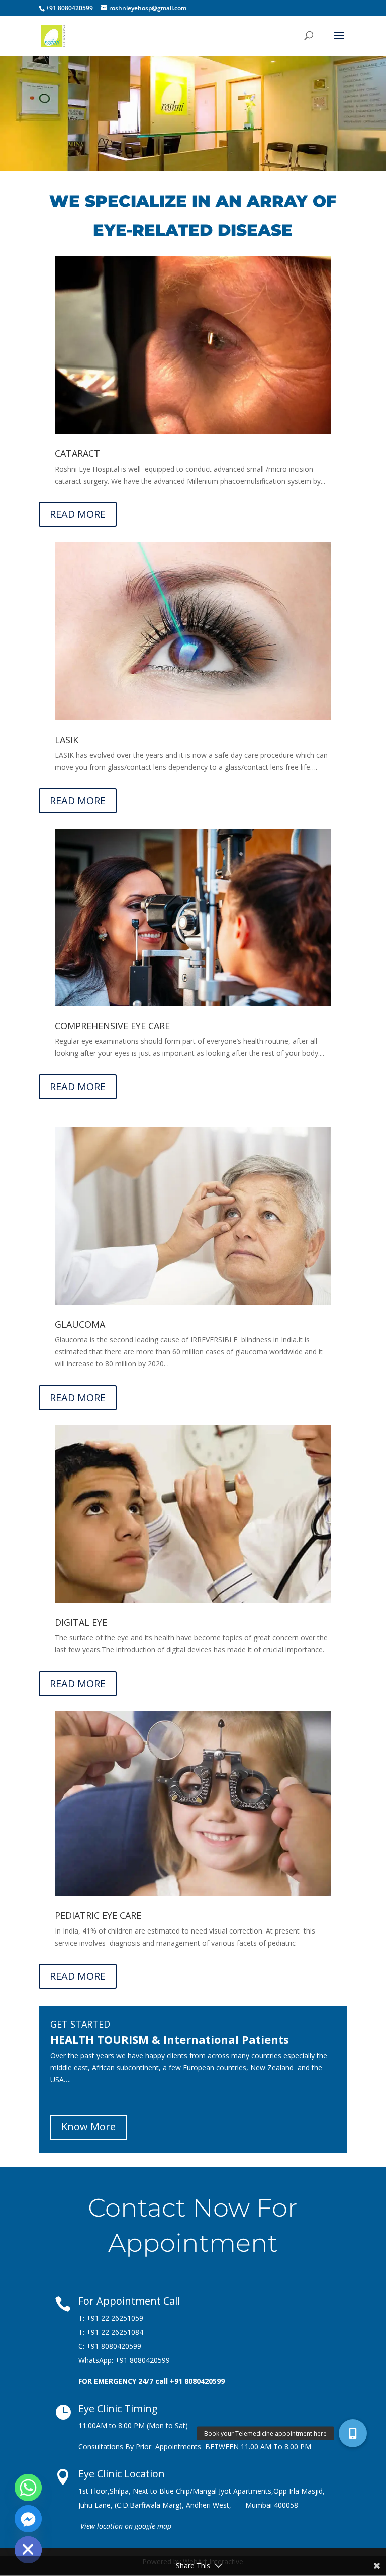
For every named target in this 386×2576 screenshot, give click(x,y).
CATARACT (77, 453)
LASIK (67, 740)
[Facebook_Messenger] (28, 2519)
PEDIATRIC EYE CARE (98, 1915)
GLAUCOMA (80, 1324)
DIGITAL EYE (81, 1622)
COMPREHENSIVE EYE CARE (112, 1026)
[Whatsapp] (28, 2488)
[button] (353, 2433)
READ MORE (78, 514)
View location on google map (126, 2526)
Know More (88, 2126)
